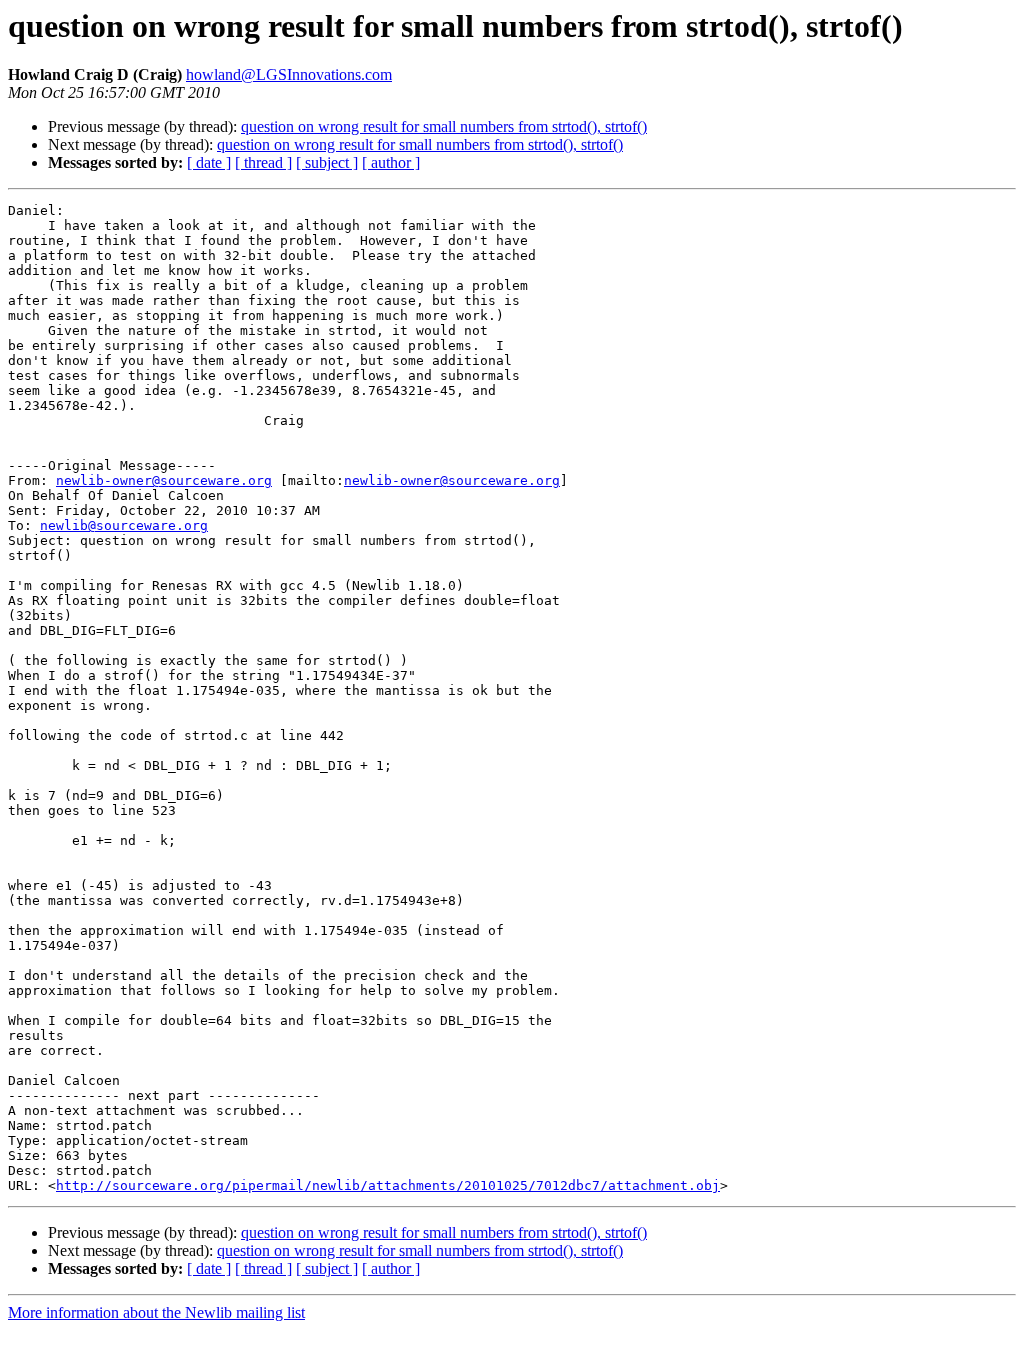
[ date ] (209, 162)
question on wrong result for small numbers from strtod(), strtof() (444, 126)
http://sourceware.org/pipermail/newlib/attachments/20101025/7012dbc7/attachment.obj (388, 1185)
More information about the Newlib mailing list (156, 1312)
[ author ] (391, 162)
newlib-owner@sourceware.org (164, 480)
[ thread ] (263, 162)
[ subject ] (327, 162)
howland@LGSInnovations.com (289, 74)
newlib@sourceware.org (124, 525)
